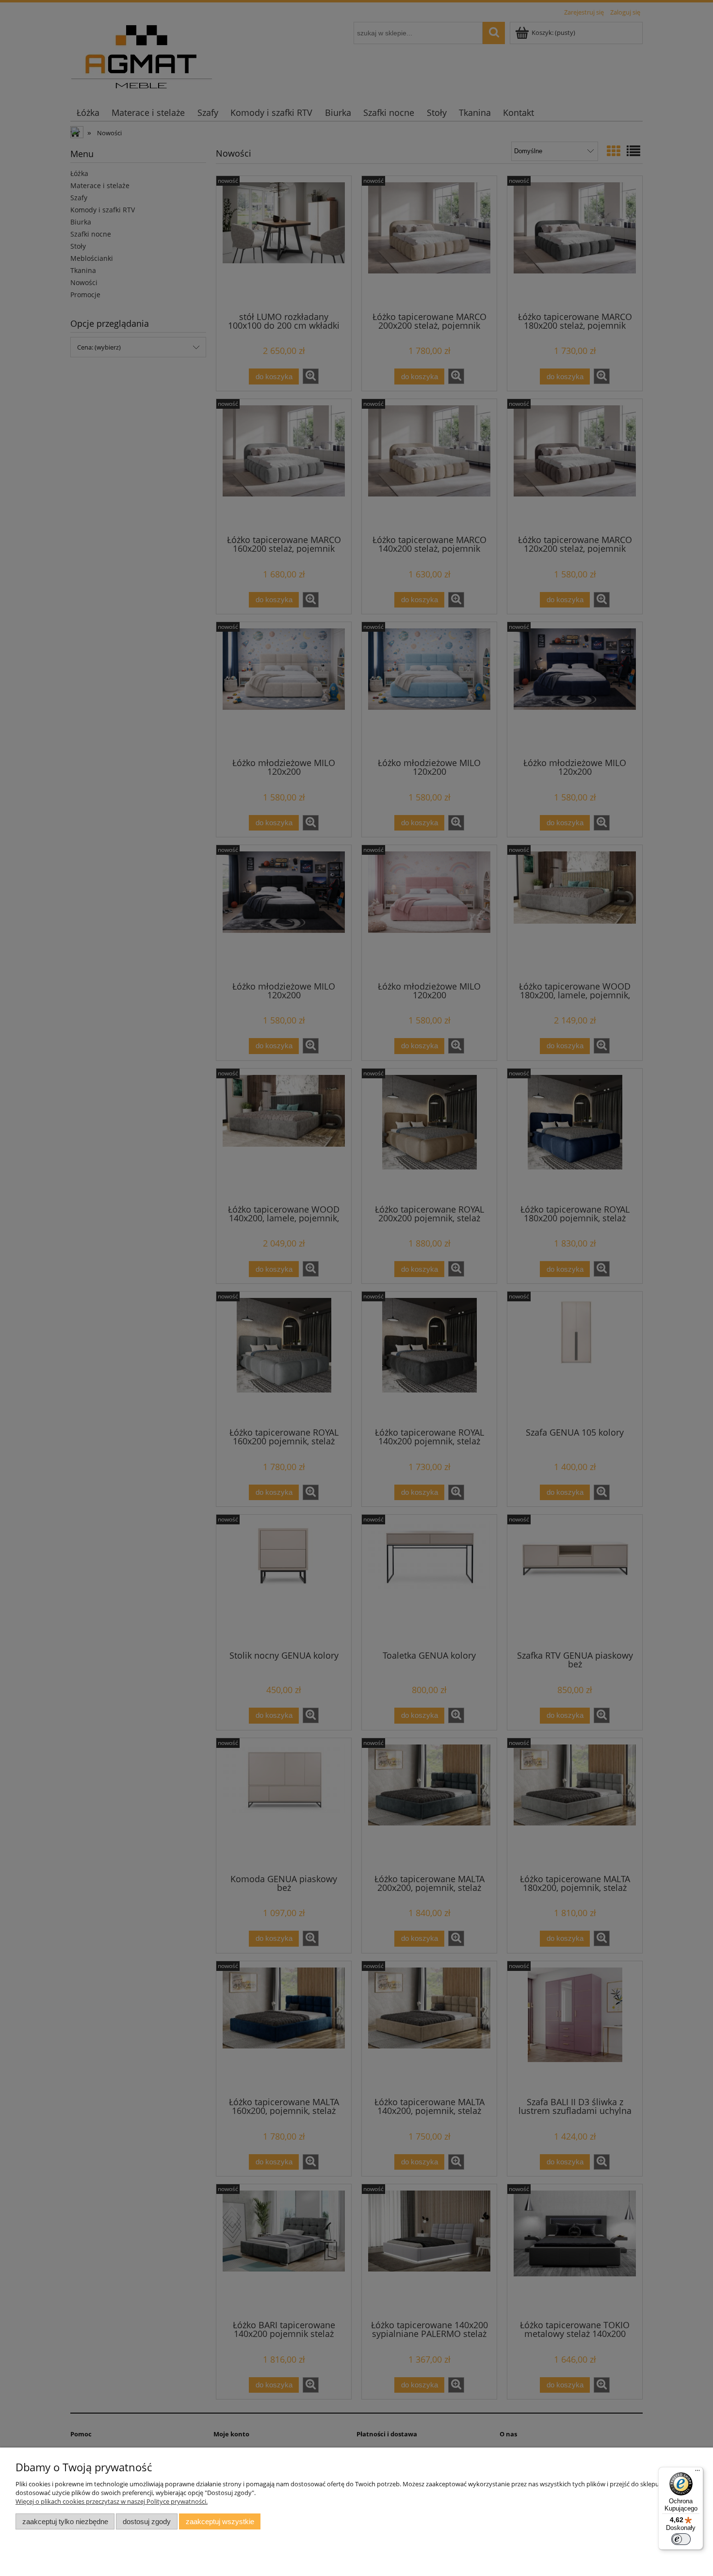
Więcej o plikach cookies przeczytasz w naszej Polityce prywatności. (112, 2501)
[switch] (681, 2539)
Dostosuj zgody (147, 2521)
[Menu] (697, 2473)
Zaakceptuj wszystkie (220, 2521)
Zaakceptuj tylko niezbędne (65, 2521)
